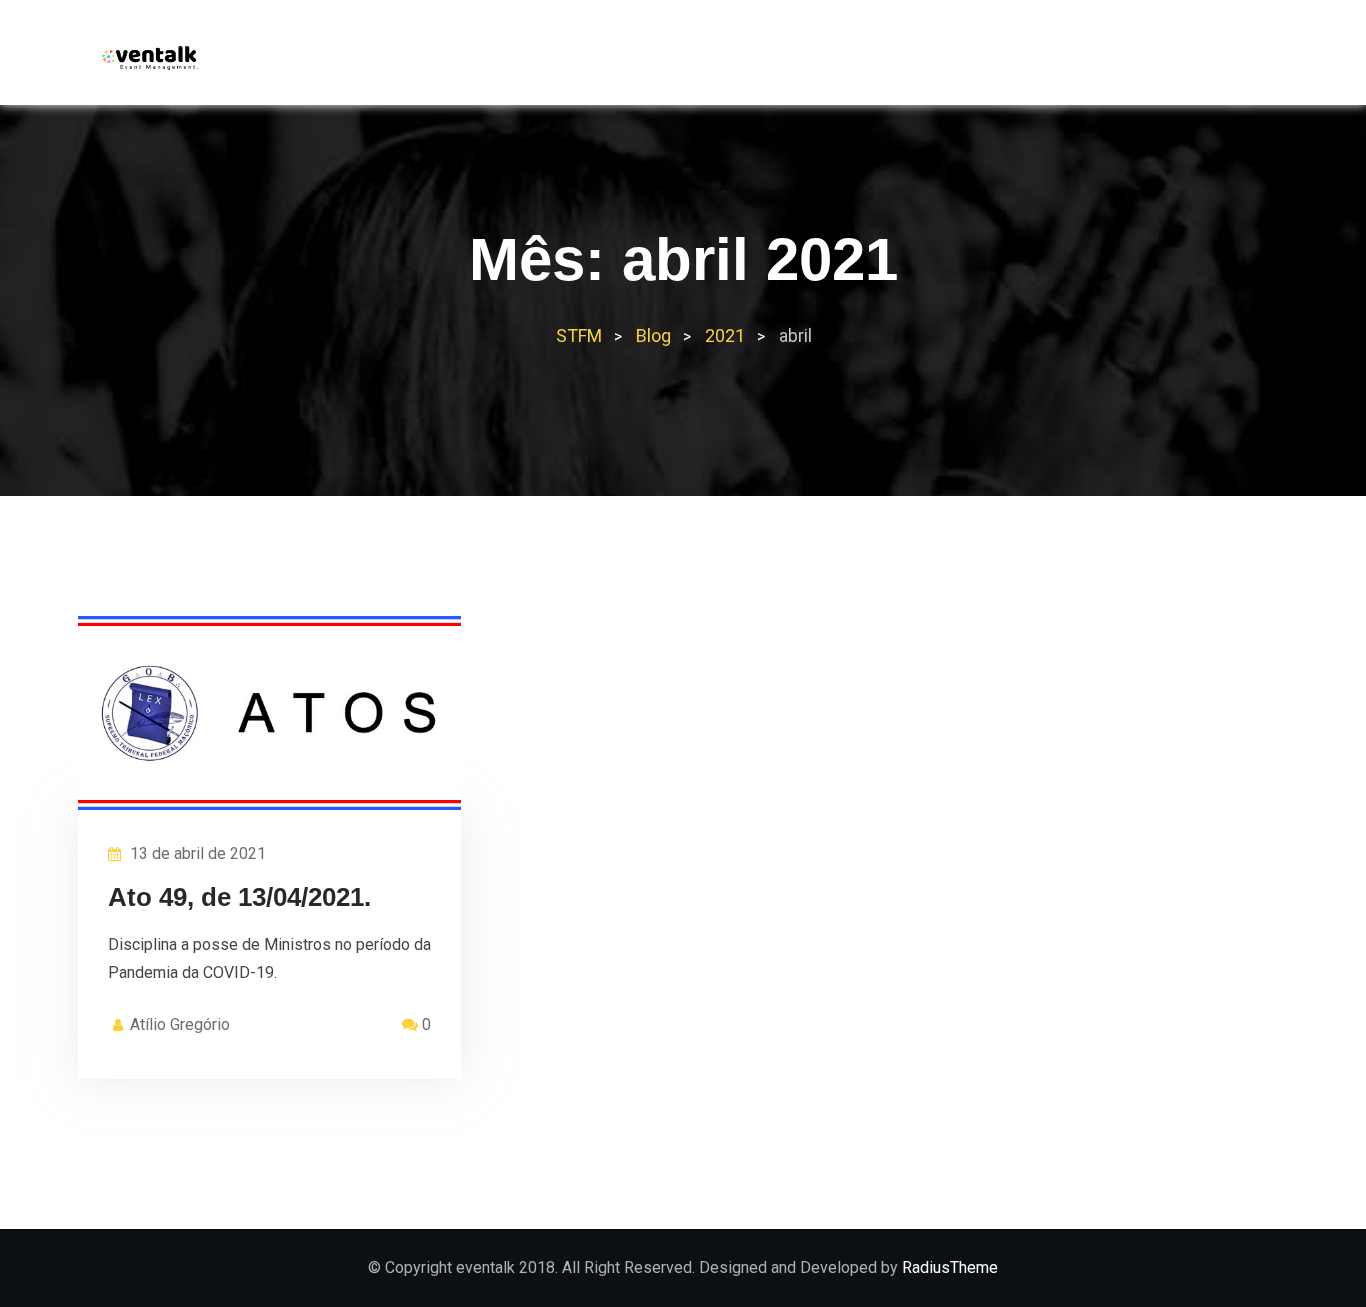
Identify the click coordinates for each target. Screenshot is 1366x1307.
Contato (1186, 60)
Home (778, 60)
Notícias (1080, 60)
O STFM (863, 60)
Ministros (968, 60)
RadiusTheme (950, 1267)
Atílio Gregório (180, 1024)
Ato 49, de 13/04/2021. (239, 897)
